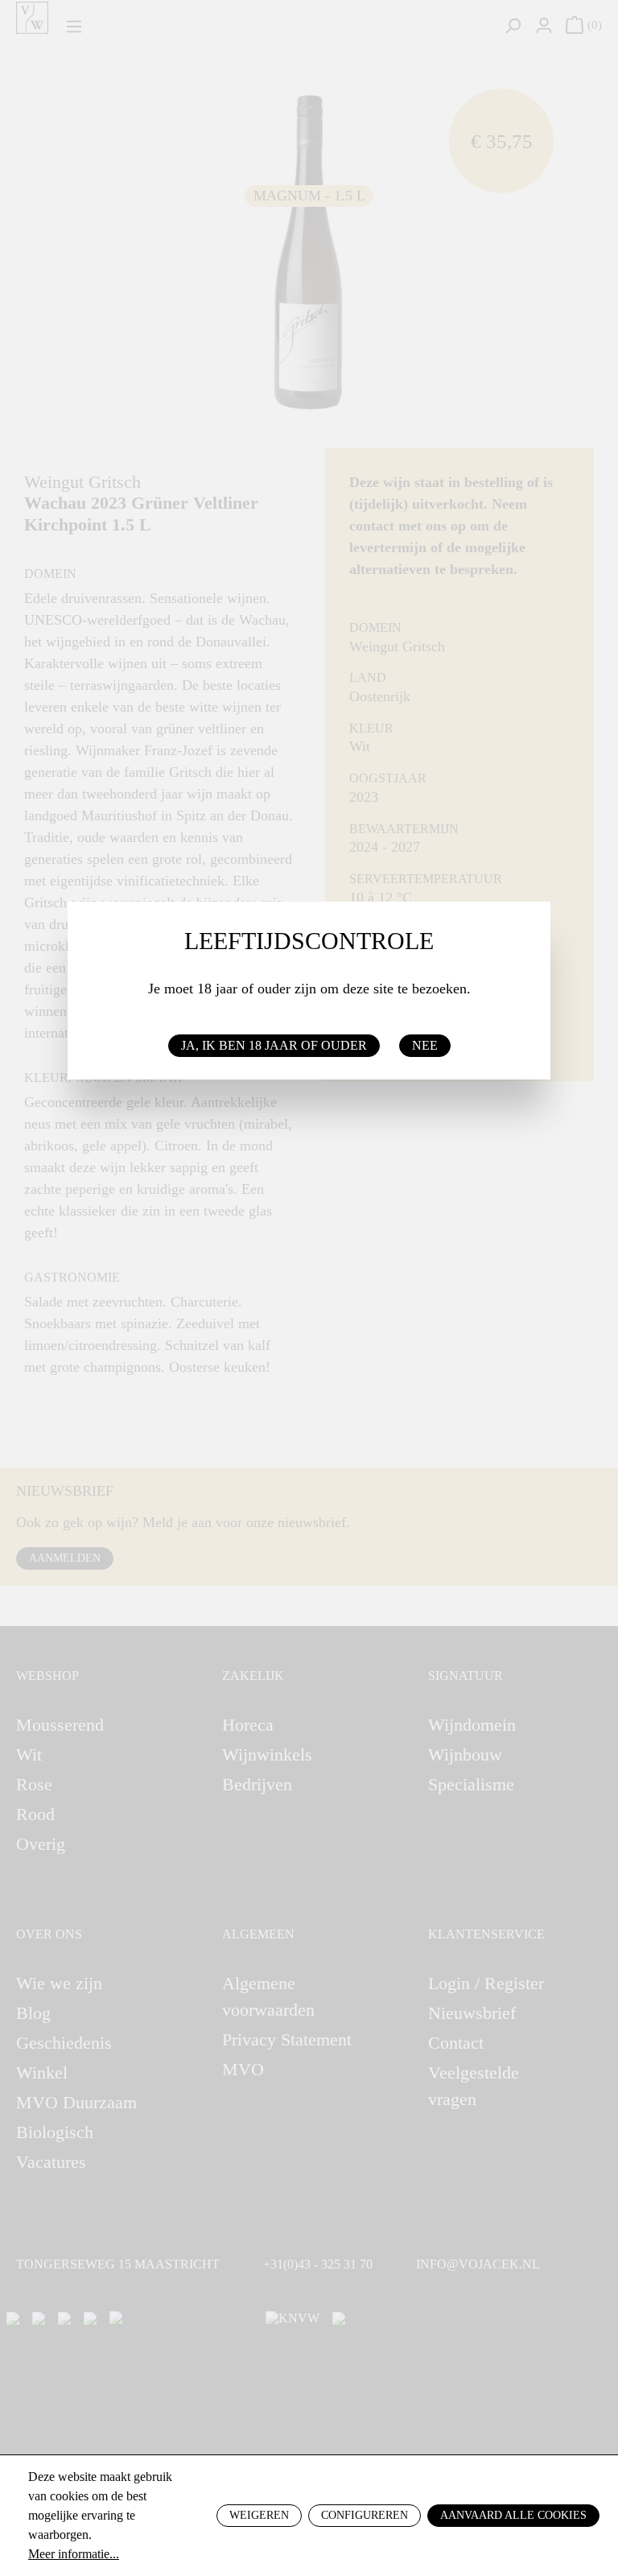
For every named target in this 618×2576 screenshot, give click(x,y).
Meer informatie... (74, 2554)
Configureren (365, 2515)
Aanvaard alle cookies (513, 2515)
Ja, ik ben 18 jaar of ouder (274, 1045)
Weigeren (259, 2515)
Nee (425, 1045)
